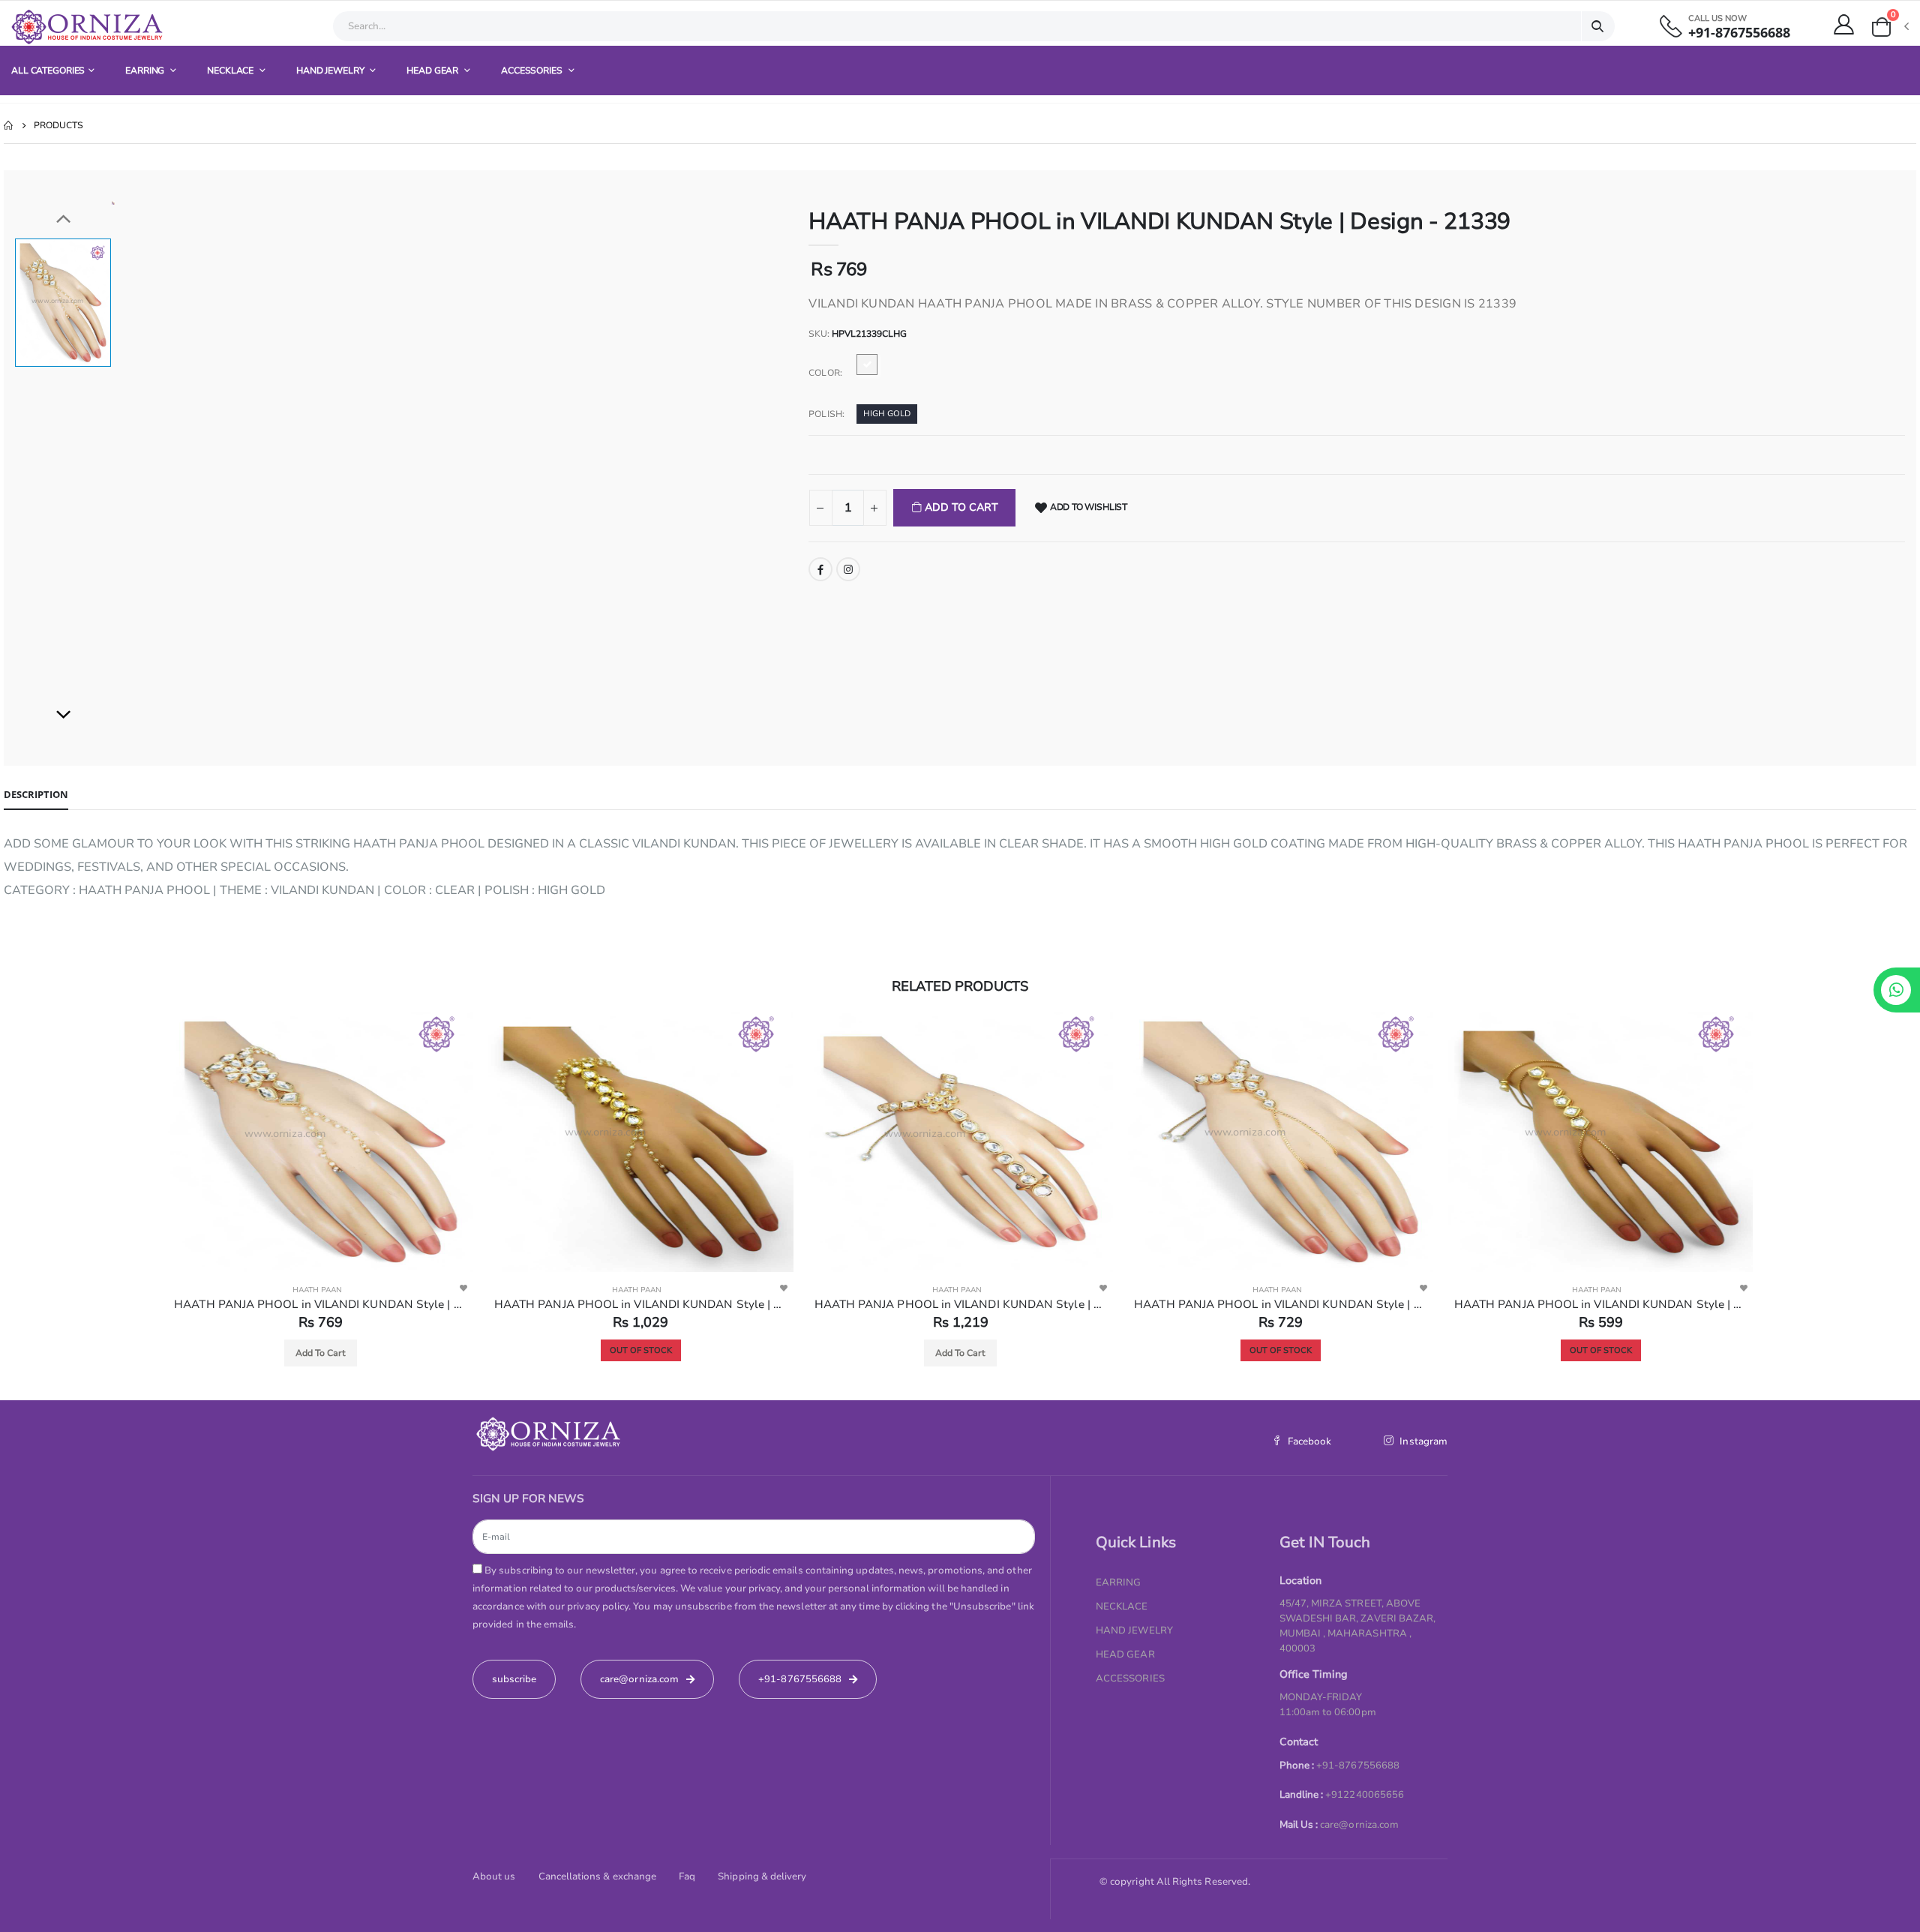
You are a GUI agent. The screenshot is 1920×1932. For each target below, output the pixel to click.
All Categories (48, 70)
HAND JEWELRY (331, 70)
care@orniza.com (1359, 1825)
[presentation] (140, 1202)
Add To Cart (960, 507)
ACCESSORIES (533, 70)
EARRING (146, 70)
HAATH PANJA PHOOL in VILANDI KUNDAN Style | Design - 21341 (1288, 1304)
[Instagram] (848, 569)
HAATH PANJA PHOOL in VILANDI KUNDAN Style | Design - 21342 (969, 1304)
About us (494, 1876)
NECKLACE (231, 70)
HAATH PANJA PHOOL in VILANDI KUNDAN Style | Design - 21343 (328, 1304)
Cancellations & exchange (598, 1876)
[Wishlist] (471, 1288)
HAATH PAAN (325, 1290)
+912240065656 (1365, 1795)
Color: (825, 373)
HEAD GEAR (433, 70)
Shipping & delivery (762, 1876)
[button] (1889, 27)
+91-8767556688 (1739, 33)
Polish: (826, 414)
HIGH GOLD (887, 414)
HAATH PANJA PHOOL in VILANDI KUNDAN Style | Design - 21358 (648, 1304)
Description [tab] (36, 794)
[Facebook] (820, 569)
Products (58, 125)
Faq (687, 1876)
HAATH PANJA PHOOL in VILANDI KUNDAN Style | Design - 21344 (1608, 1304)
